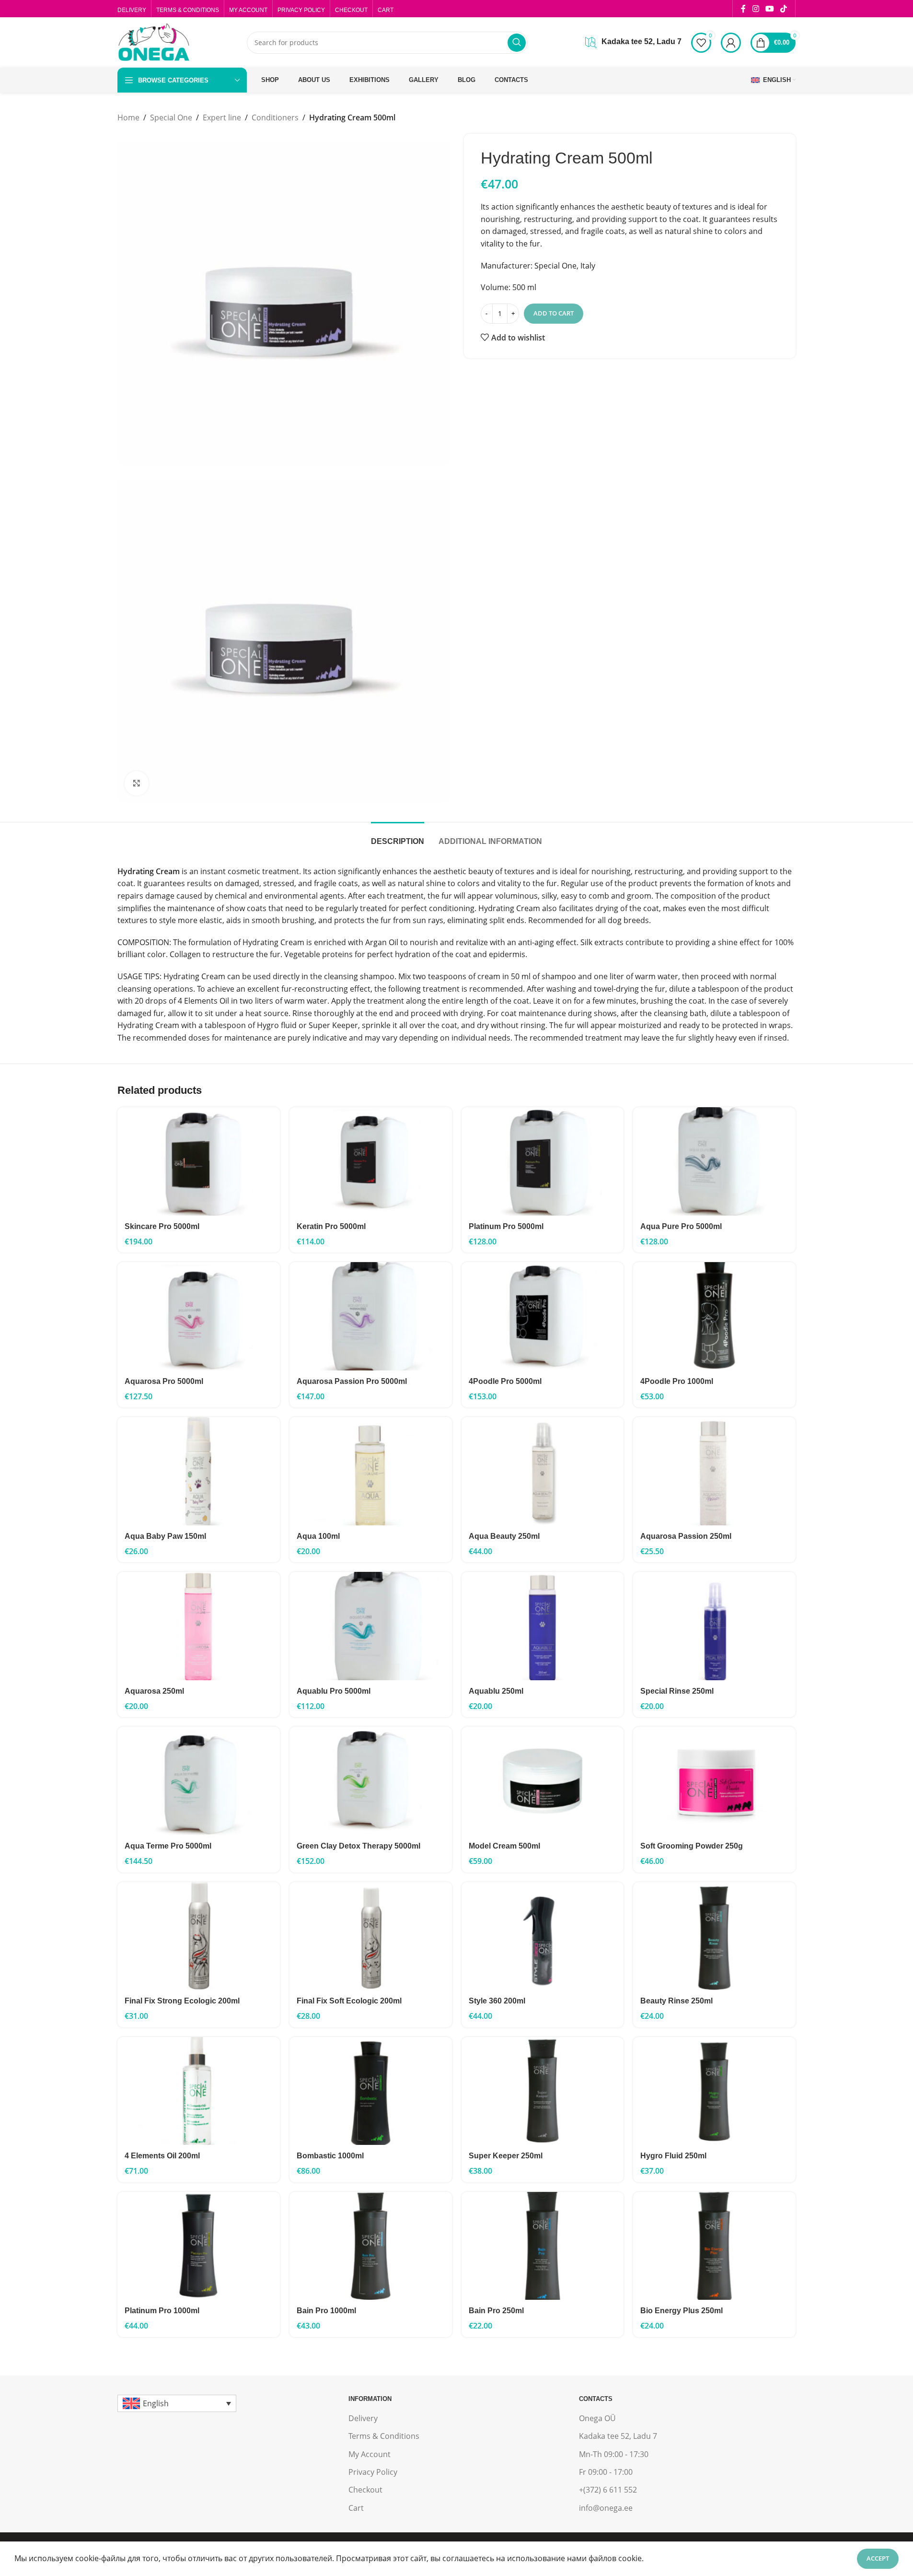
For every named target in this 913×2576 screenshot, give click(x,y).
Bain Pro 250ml (496, 2311)
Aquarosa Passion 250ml (686, 1536)
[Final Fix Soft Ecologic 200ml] (371, 1936)
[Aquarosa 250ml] (199, 1626)
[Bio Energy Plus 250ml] (714, 2246)
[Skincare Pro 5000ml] (199, 1161)
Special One (171, 117)
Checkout (365, 2490)
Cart (356, 2508)
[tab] (398, 837)
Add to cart (554, 313)
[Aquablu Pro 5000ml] (371, 1626)
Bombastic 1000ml (330, 2156)
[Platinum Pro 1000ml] (199, 2246)
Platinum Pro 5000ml (506, 1226)
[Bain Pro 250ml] (543, 2246)
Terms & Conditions (384, 2436)
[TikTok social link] (784, 9)
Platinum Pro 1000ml (162, 2311)
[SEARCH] (517, 43)
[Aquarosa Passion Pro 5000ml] (371, 1316)
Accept (878, 2558)
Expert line (222, 117)
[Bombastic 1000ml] (371, 2091)
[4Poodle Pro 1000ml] (714, 1316)
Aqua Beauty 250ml (504, 1536)
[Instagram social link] (756, 9)
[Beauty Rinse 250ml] (714, 1936)
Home (128, 117)
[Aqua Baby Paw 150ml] (199, 1471)
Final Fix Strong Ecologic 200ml (182, 2001)
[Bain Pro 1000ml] (371, 2246)
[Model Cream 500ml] (543, 1781)
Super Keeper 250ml (506, 2156)
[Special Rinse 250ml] (714, 1626)
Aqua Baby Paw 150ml (165, 1536)
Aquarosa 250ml (154, 1691)
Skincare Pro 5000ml (162, 1226)
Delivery (363, 2418)
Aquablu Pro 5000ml (334, 1691)
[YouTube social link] (769, 9)
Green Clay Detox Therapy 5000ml (358, 1846)
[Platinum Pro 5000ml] (543, 1161)
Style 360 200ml (497, 2001)
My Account (370, 2454)
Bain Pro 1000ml (326, 2311)
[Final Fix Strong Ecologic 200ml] (199, 1936)
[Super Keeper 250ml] (543, 2091)
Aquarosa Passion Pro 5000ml (352, 1381)
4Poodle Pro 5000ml (505, 1381)
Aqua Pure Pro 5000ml (681, 1226)
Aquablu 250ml (496, 1691)
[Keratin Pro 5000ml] (371, 1161)
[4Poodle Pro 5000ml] (543, 1316)
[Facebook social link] (743, 9)
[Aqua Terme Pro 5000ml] (199, 1781)
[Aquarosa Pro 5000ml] (199, 1316)
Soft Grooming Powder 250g (692, 1846)
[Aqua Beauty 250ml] (543, 1471)
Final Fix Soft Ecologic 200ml (349, 2001)
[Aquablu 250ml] (543, 1626)
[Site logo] (153, 42)
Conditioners (275, 117)
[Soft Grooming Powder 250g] (714, 1781)
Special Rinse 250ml (677, 1691)
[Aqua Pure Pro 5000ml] (714, 1161)
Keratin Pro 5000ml (331, 1226)
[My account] (731, 43)
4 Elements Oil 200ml (162, 2156)
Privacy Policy (373, 2472)
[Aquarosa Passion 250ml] (714, 1471)
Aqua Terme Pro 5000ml (168, 1846)
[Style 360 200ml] (543, 1936)
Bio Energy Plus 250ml (682, 2311)
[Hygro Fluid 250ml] (714, 2091)
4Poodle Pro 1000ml (677, 1381)
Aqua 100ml (318, 1536)
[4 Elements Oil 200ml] (199, 2091)
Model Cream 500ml (504, 1846)
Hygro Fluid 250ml (673, 2156)
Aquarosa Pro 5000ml (164, 1381)
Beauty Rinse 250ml (676, 2001)
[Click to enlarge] (137, 783)
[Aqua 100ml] (371, 1471)
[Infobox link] (633, 43)
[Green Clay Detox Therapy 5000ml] (371, 1781)
